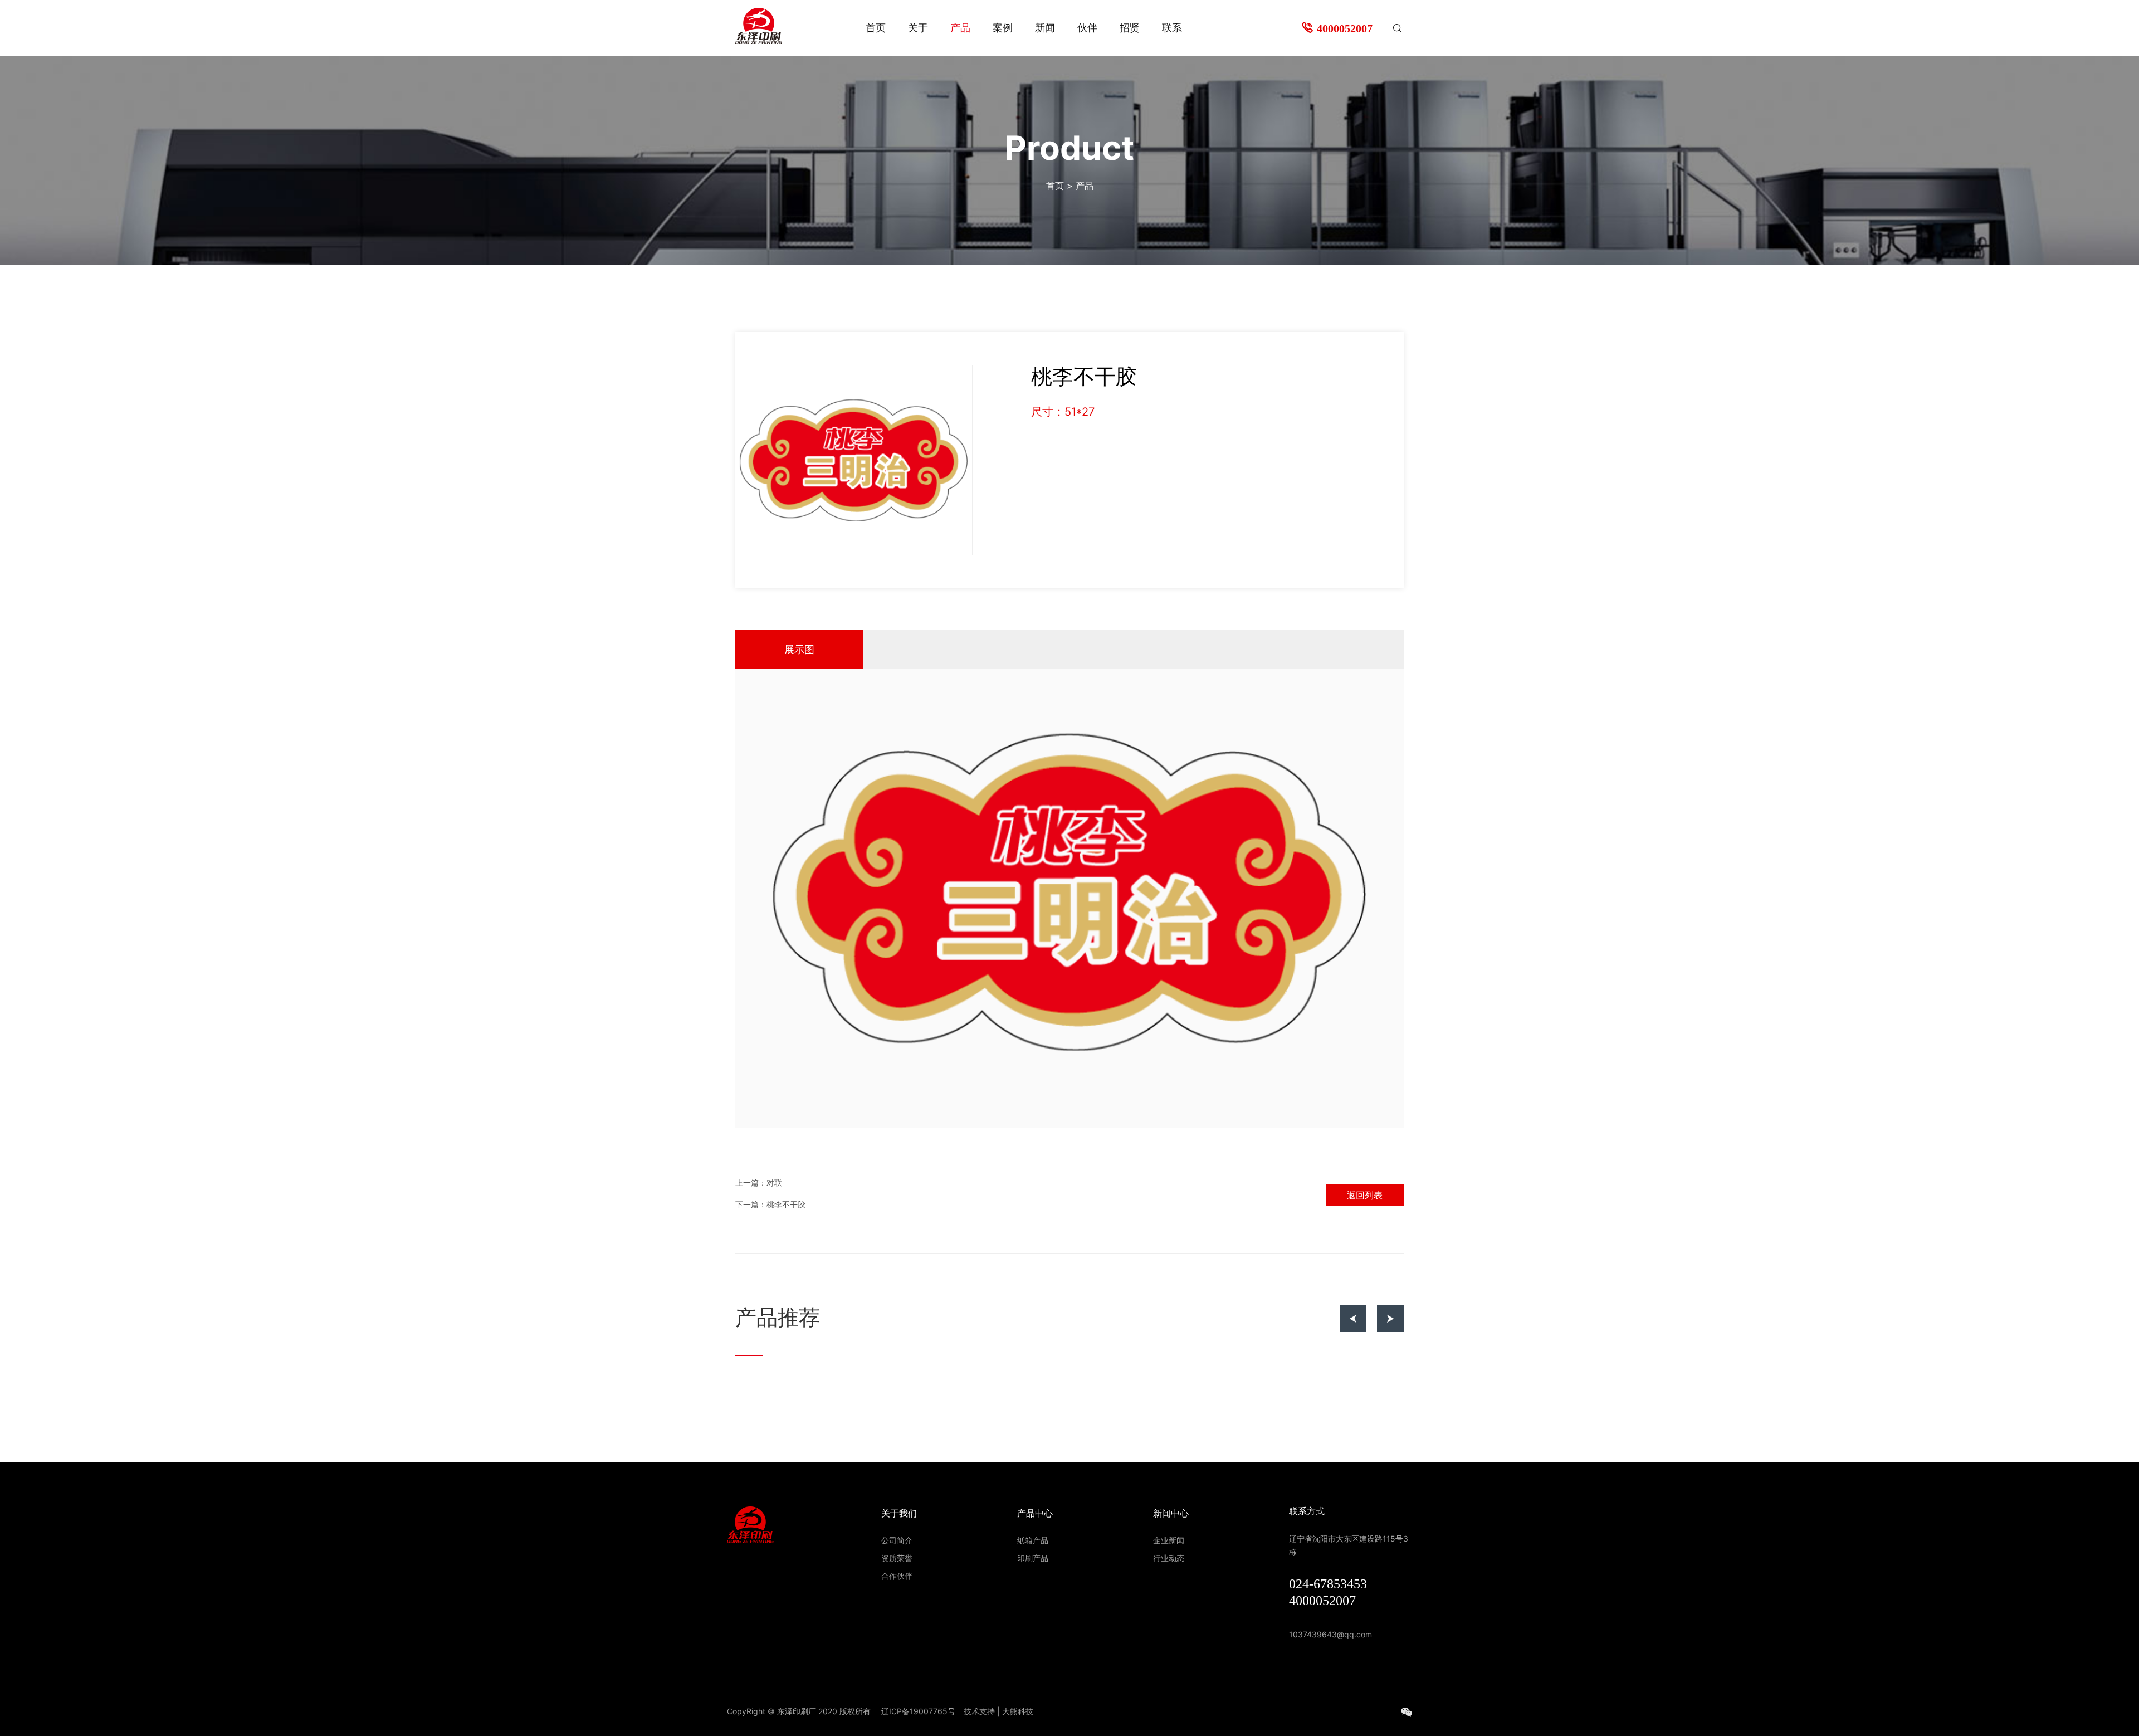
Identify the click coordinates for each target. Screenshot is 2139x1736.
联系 (1172, 28)
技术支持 (979, 1711)
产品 (960, 28)
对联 (774, 1183)
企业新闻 (1169, 1540)
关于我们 (899, 1513)
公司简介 (897, 1540)
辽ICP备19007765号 (918, 1711)
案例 (1003, 28)
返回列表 (1365, 1195)
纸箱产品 (1033, 1540)
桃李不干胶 (786, 1205)
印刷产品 (1033, 1558)
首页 (876, 28)
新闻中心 (1171, 1513)
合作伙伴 (897, 1576)
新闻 (1045, 28)
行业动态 (1169, 1558)
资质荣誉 (897, 1558)
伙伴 (1087, 28)
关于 (918, 28)
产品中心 (1035, 1513)
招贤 (1130, 28)
